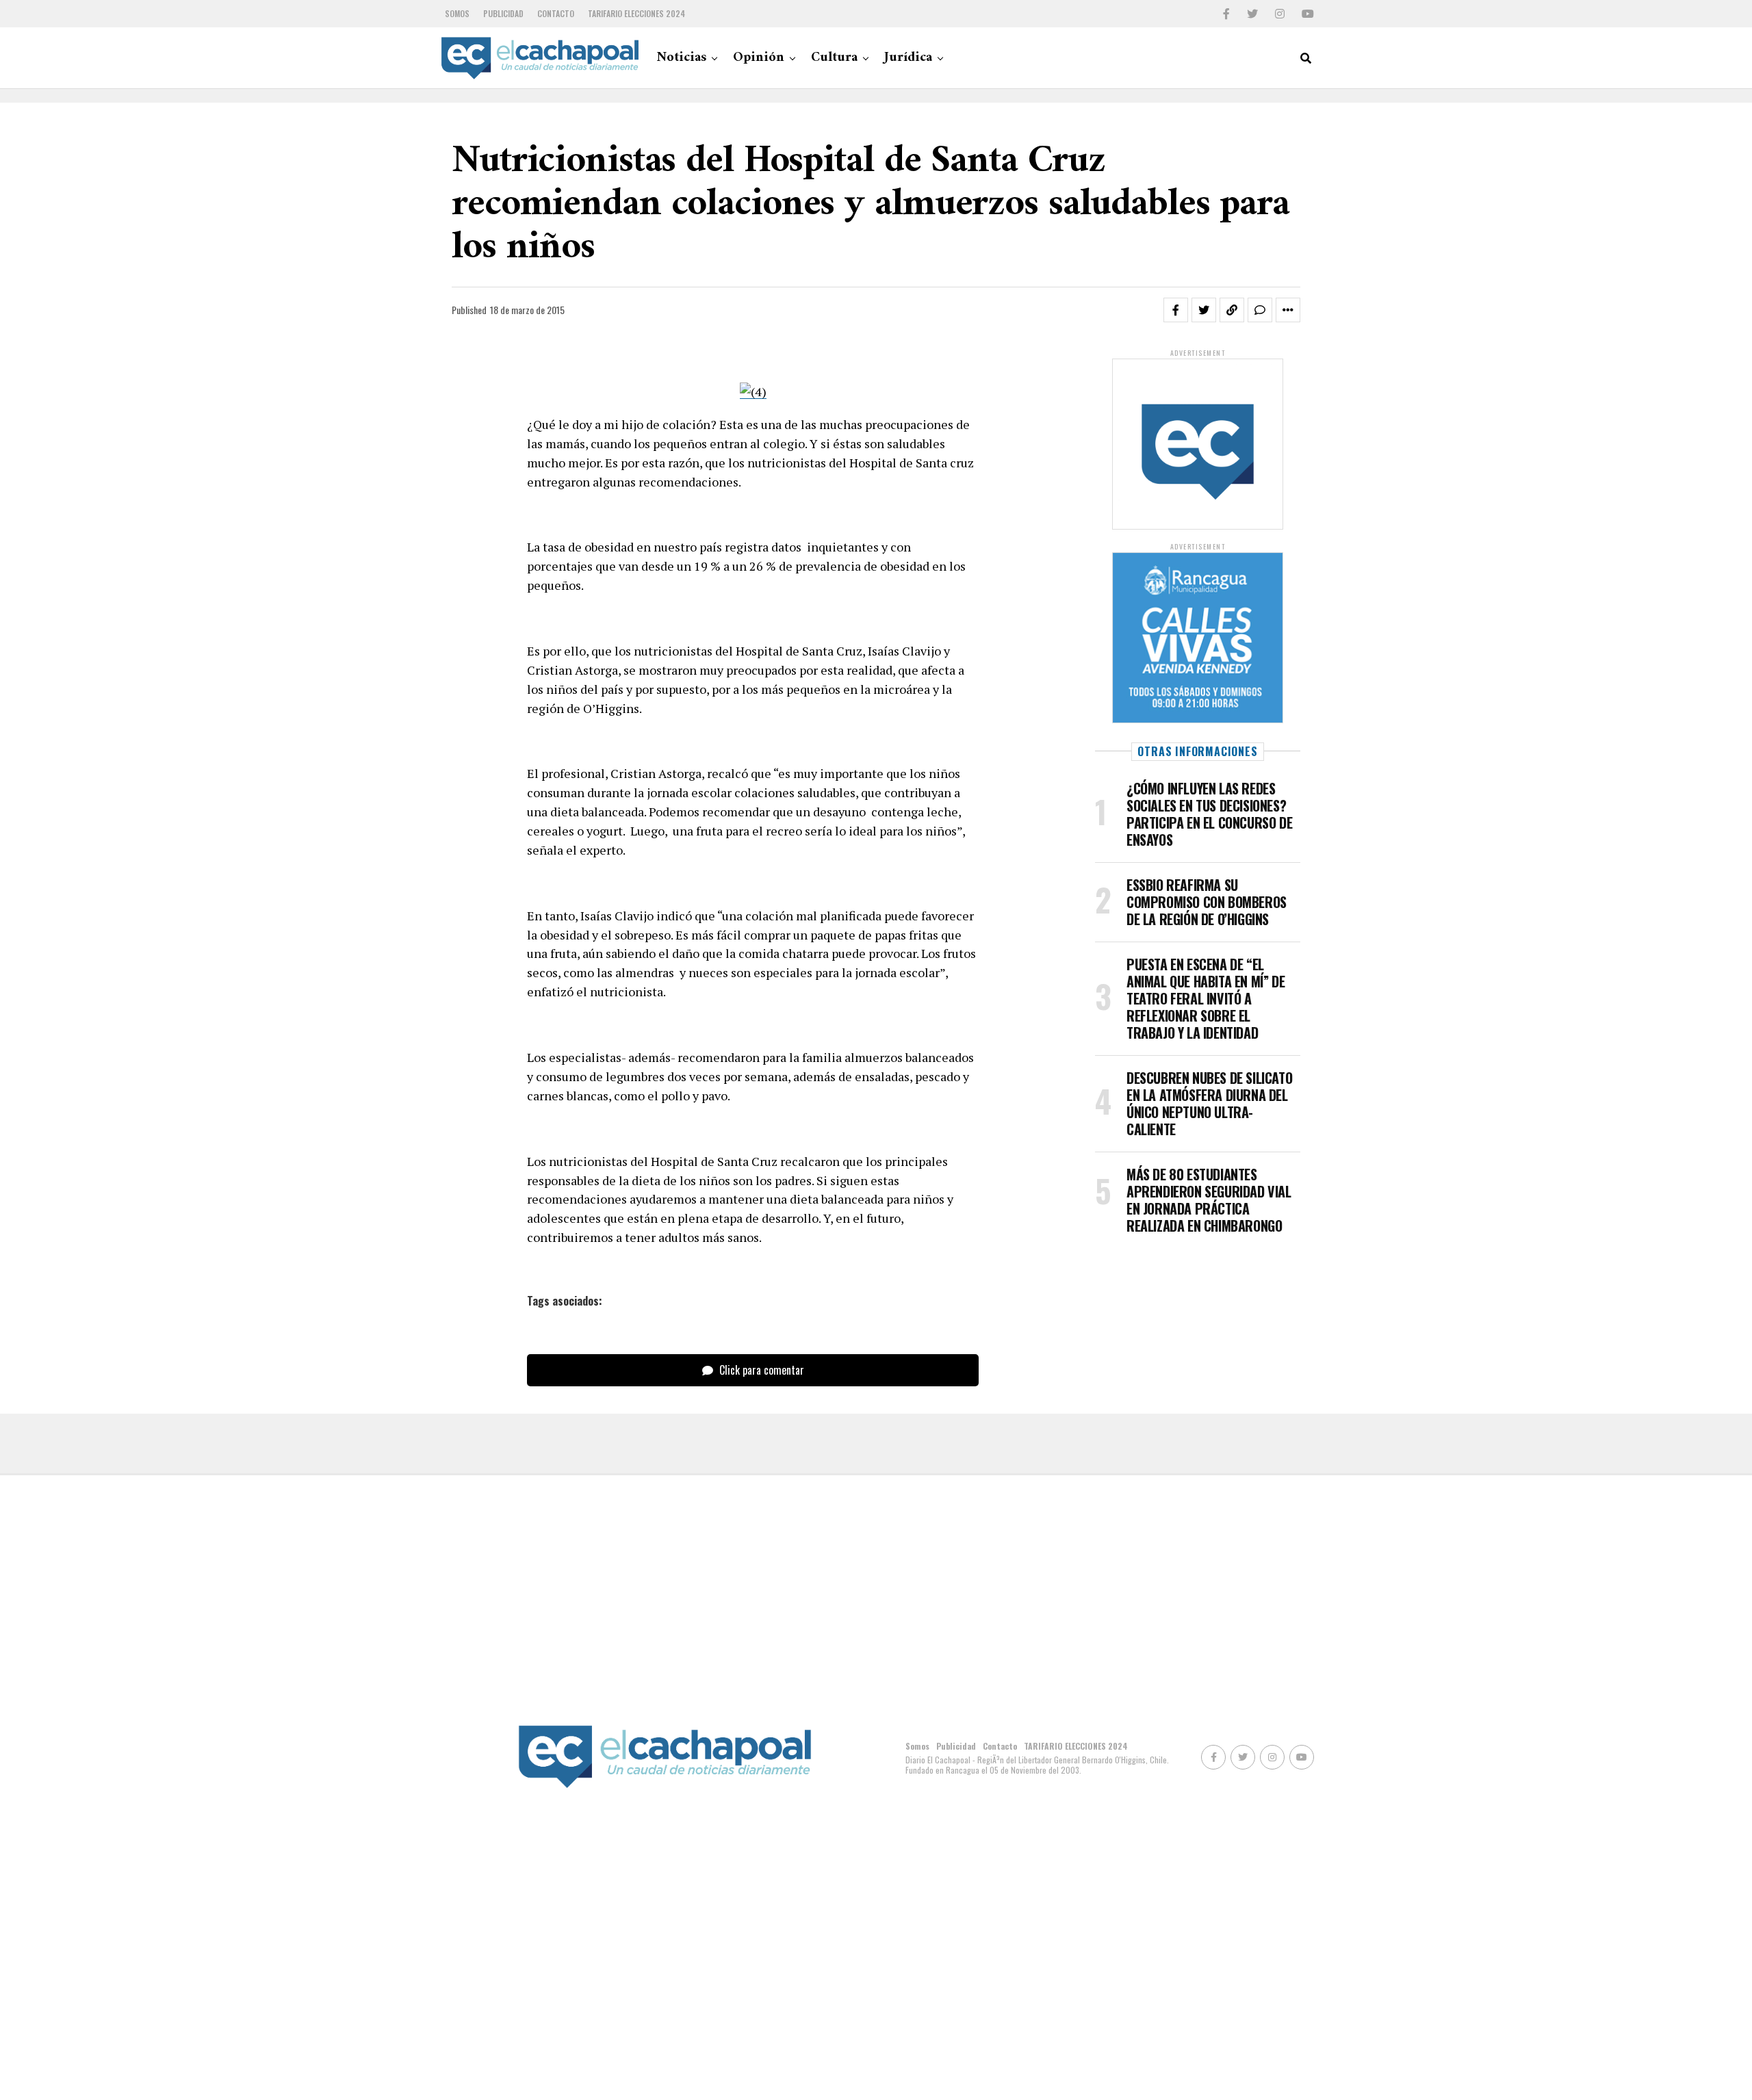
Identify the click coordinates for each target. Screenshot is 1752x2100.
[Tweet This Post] (1204, 310)
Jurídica (908, 58)
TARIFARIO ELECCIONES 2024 (636, 13)
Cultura (834, 58)
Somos (457, 13)
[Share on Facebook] (1176, 310)
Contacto (556, 13)
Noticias (681, 58)
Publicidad (503, 13)
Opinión (759, 58)
